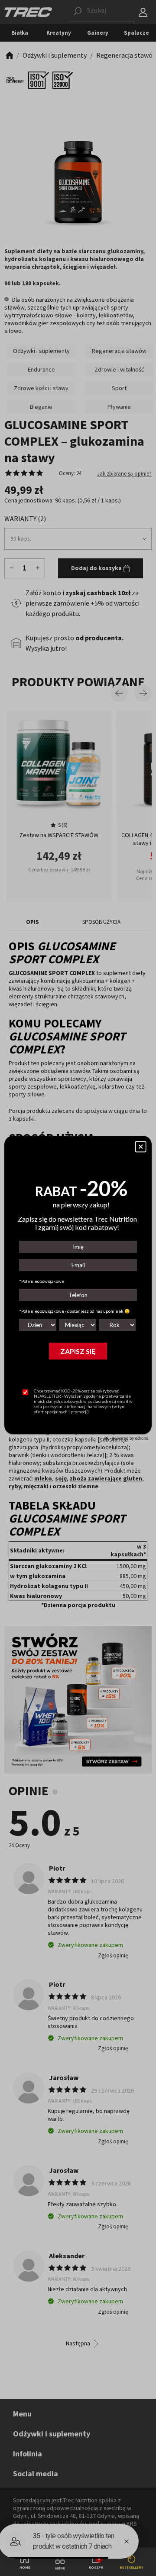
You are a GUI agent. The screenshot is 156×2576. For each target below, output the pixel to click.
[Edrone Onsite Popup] (78, 1288)
